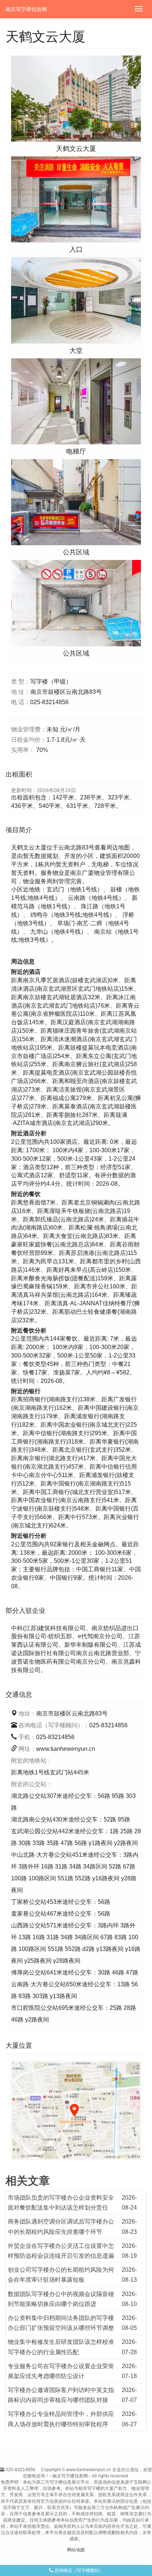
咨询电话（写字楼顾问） (78, 2570)
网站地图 (76, 2550)
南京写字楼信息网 (26, 9)
